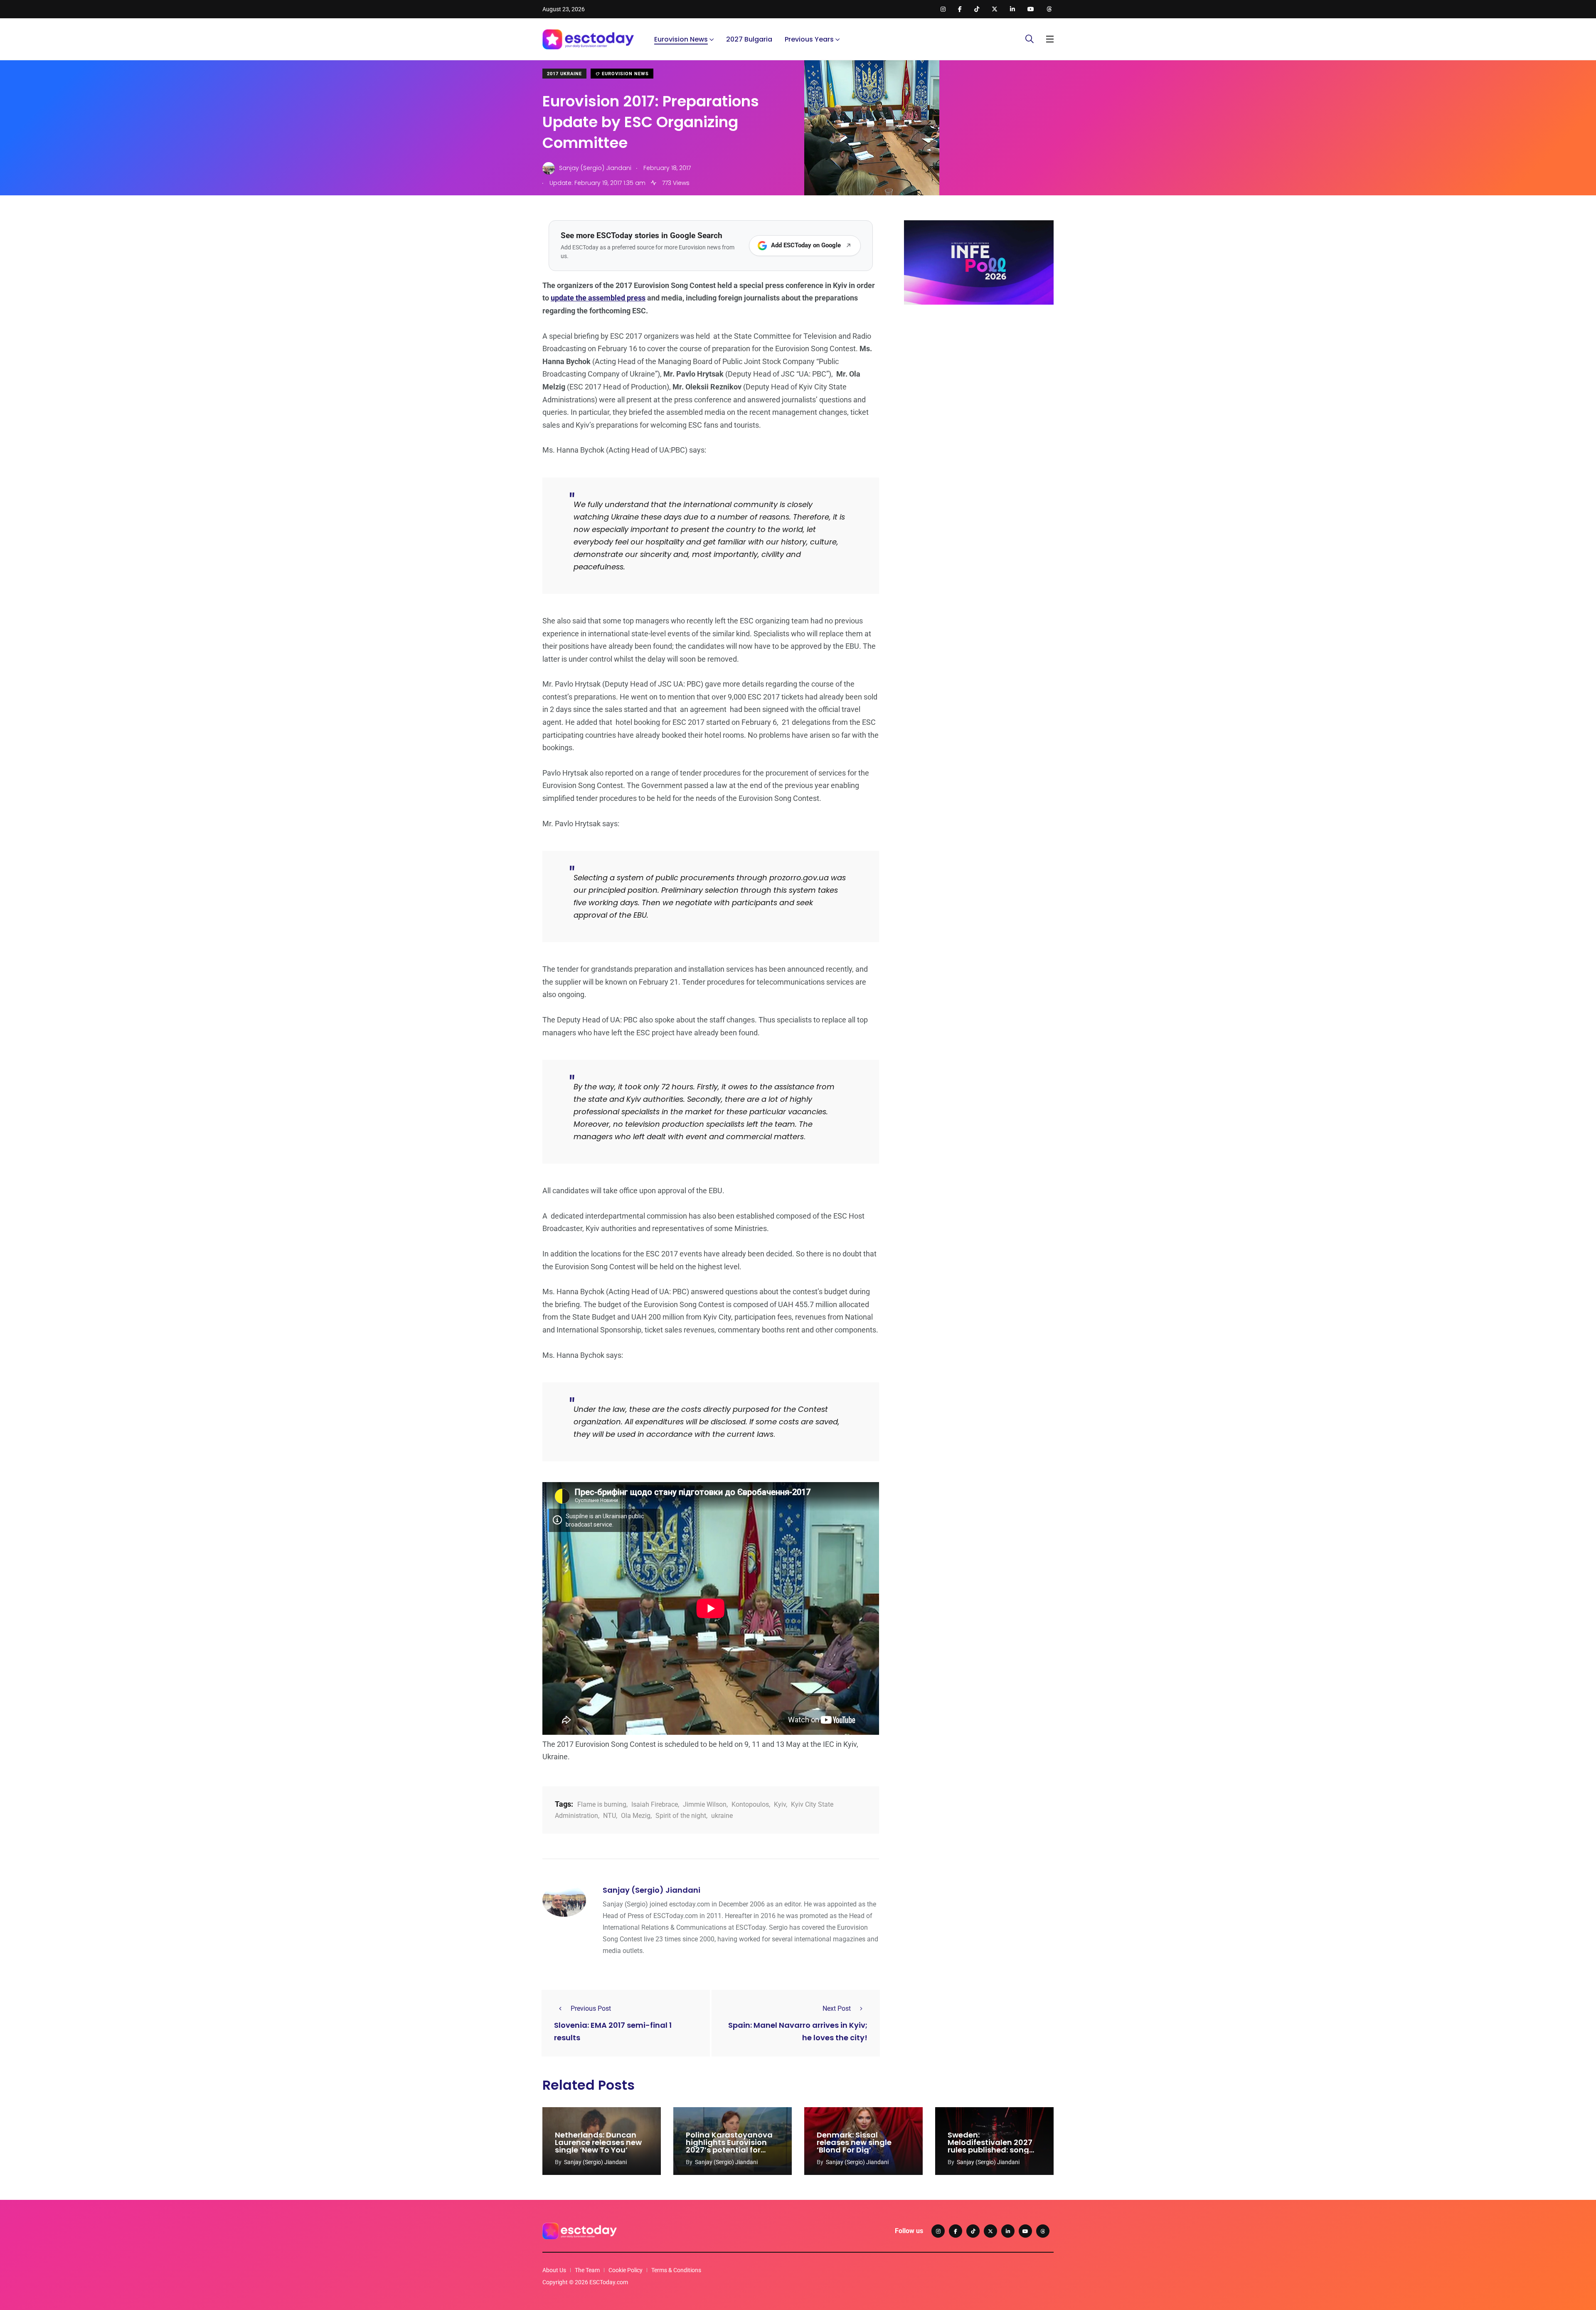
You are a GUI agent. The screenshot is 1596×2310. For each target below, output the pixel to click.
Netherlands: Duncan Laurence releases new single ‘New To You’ (598, 2142)
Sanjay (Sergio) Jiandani (651, 1890)
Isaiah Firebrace (655, 1804)
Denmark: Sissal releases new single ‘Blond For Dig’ (854, 2142)
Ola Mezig (636, 1816)
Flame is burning (602, 1804)
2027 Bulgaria (749, 39)
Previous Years (809, 39)
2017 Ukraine (564, 74)
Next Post (837, 2008)
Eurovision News (681, 39)
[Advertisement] (979, 375)
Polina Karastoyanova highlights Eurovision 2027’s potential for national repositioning (729, 2146)
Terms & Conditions (676, 2270)
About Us (554, 2270)
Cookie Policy (626, 2270)
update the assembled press (598, 298)
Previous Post (591, 2008)
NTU (610, 1816)
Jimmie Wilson (705, 1804)
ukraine (722, 1816)
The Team (587, 2270)
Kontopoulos (750, 1804)
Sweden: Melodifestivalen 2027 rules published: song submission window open (990, 2150)
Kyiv (780, 1804)
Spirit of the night (681, 1816)
